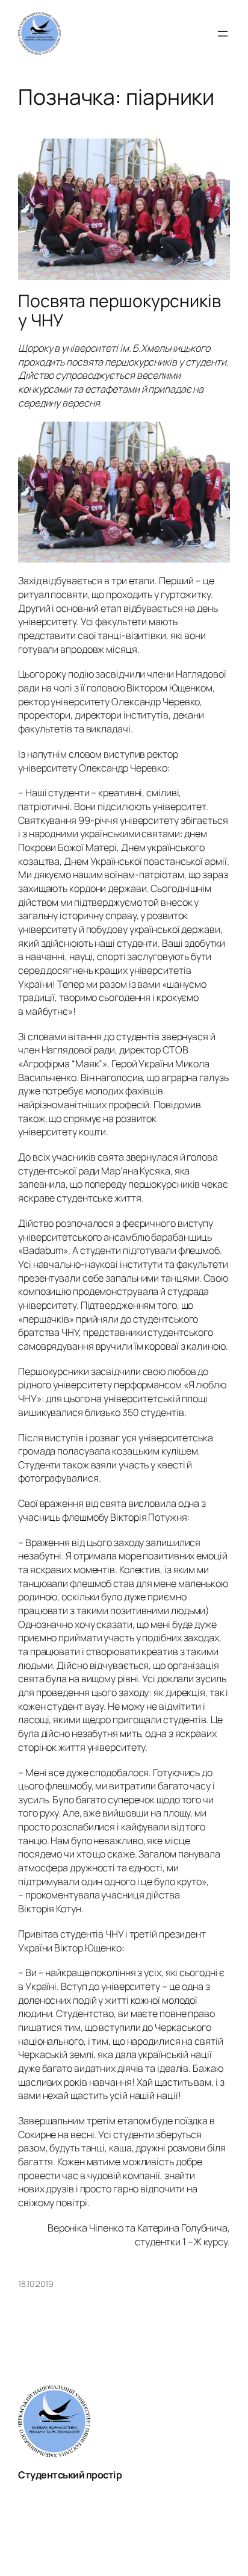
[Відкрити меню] (223, 34)
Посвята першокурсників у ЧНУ (119, 311)
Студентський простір (70, 2475)
